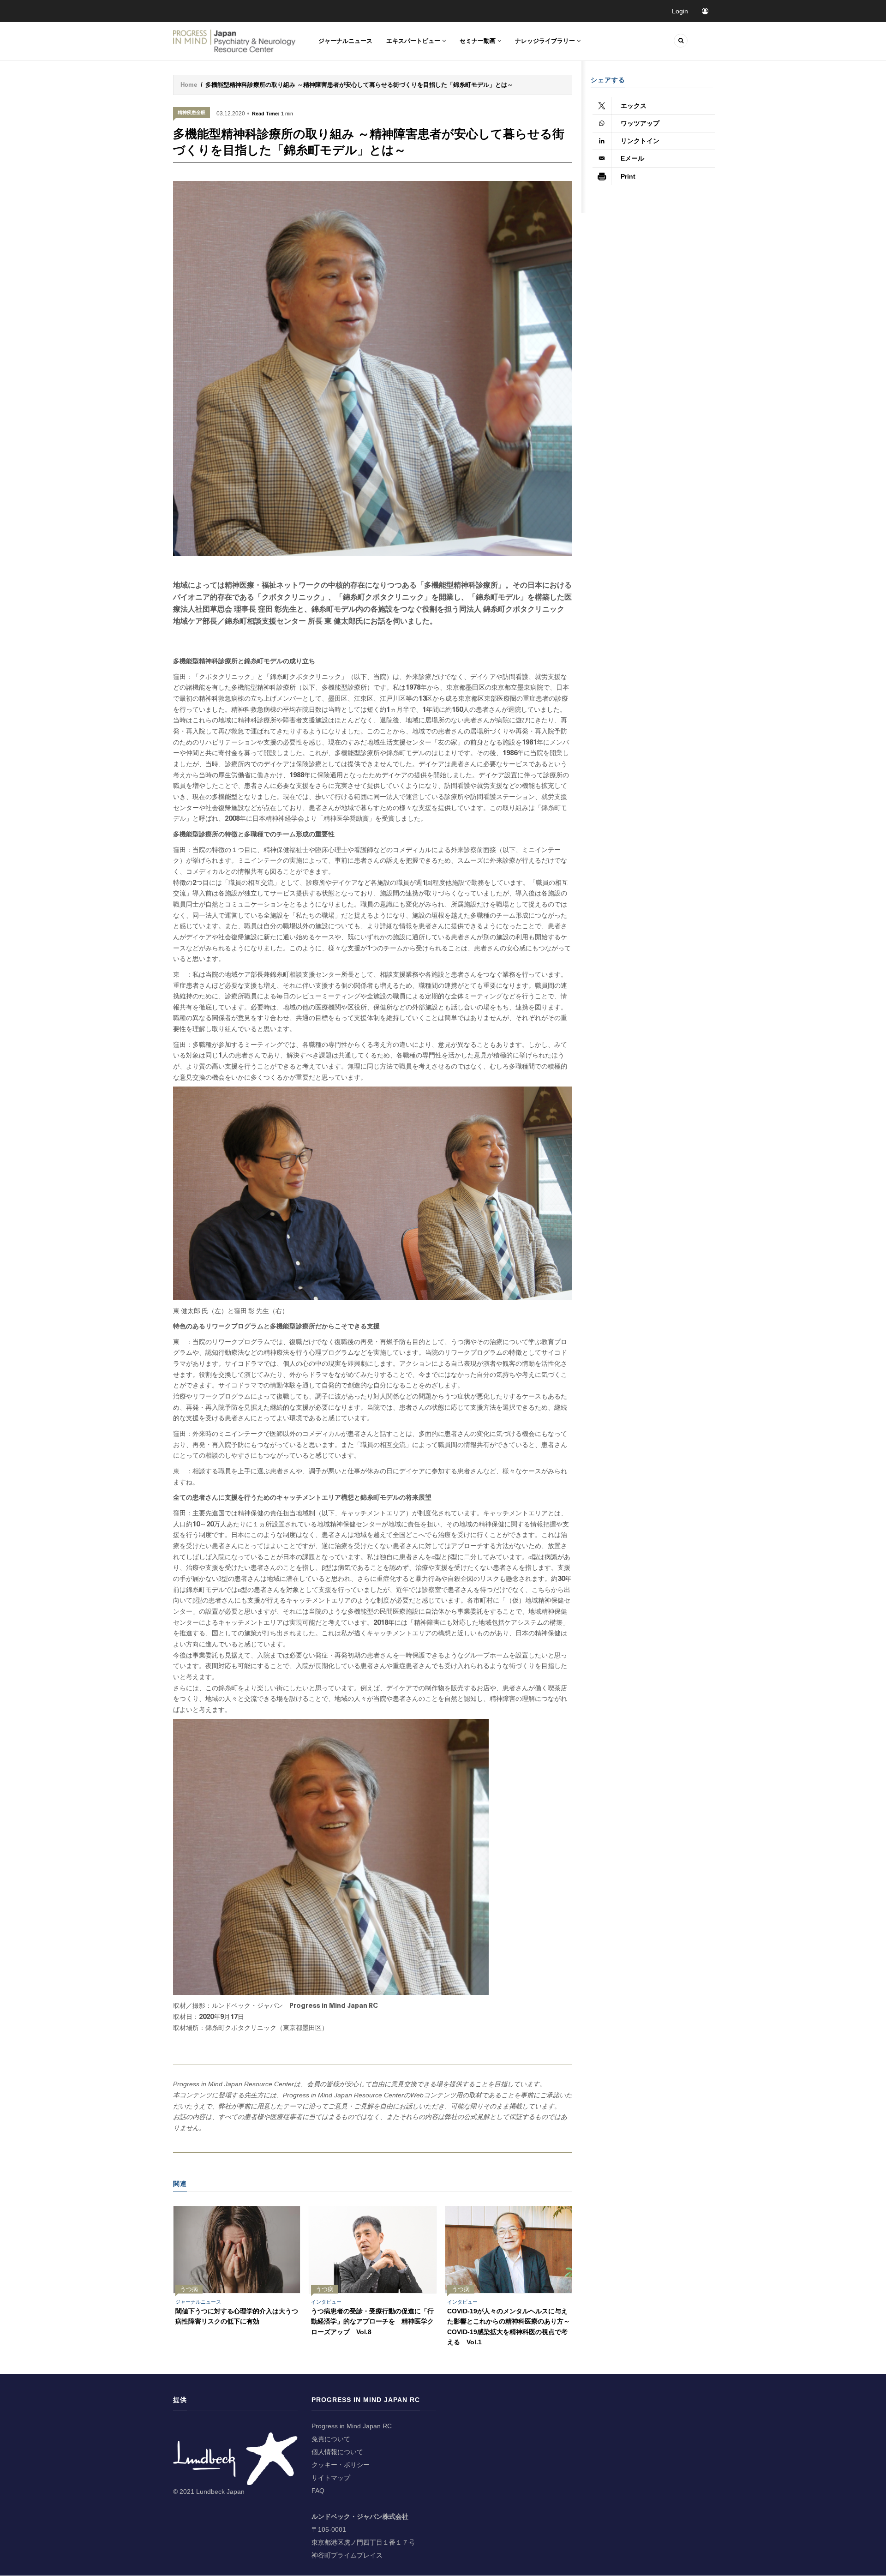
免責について (331, 2439)
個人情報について (337, 2452)
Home (189, 85)
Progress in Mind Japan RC (352, 2426)
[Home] (235, 41)
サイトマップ (331, 2478)
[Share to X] (654, 106)
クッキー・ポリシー (341, 2465)
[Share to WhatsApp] (654, 124)
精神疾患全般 (192, 112)
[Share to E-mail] (654, 159)
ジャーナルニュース (345, 41)
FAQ (318, 2491)
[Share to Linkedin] (654, 141)
